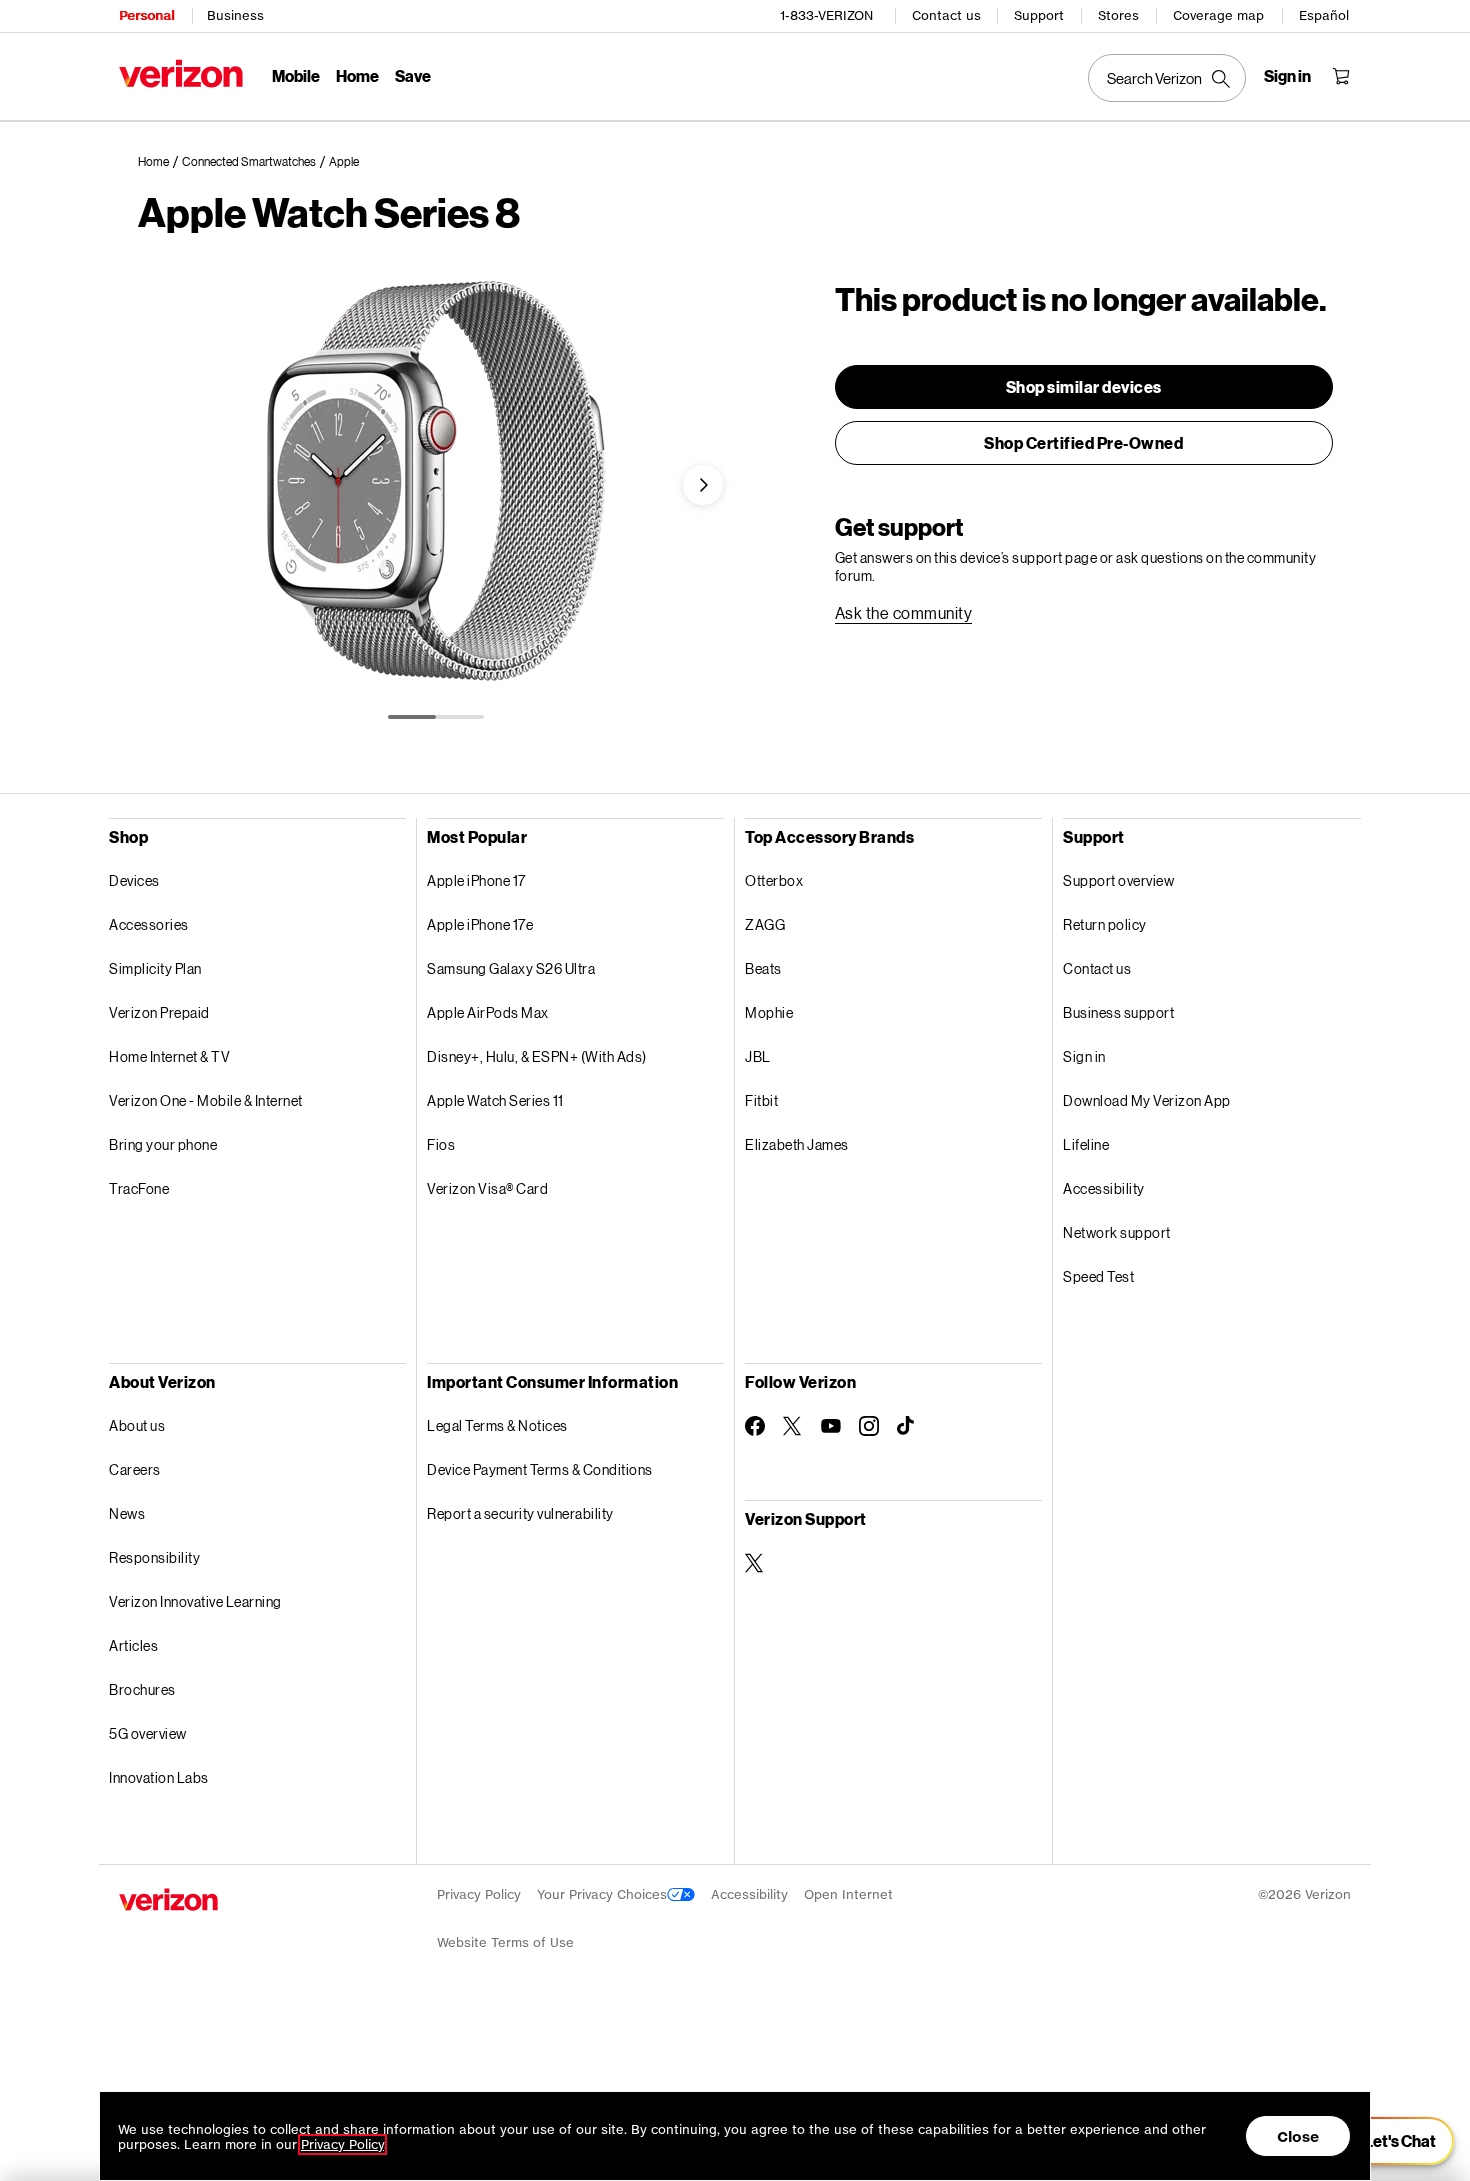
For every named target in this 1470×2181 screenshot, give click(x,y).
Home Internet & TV (169, 1056)
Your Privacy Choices (602, 1894)
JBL (758, 1056)
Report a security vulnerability (520, 1513)
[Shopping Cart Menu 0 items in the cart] (1341, 76)
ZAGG (765, 924)
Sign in (1084, 1056)
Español (1324, 15)
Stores (1118, 15)
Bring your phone (163, 1144)
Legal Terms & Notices (497, 1425)
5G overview (148, 1733)
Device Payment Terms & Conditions (540, 1469)
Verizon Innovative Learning (195, 1601)
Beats (763, 968)
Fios (441, 1144)
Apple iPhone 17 (476, 880)
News (127, 1513)
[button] (703, 485)
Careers (135, 1469)
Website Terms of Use (505, 1942)
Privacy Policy (479, 1894)
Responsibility (154, 1557)
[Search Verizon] (1167, 78)
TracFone (139, 1188)
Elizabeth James (797, 1144)
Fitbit (761, 1100)
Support (1039, 15)
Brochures (142, 1689)
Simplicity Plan (155, 968)
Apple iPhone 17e (480, 924)
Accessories (149, 924)
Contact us (946, 15)
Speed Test (1098, 1276)
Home (357, 75)
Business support (1118, 1012)
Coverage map (1218, 15)
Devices (134, 880)
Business (235, 15)
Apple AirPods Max (488, 1012)
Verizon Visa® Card (487, 1188)
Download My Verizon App (1147, 1100)
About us (137, 1425)
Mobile (296, 75)
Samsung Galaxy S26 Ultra (511, 968)
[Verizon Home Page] (181, 73)
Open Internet (848, 1894)
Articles (133, 1645)
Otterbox (774, 880)
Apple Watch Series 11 (495, 1100)
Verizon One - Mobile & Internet (206, 1100)
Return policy (1105, 924)
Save (413, 75)
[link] (160, 162)
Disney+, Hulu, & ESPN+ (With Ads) (537, 1056)
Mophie (769, 1012)
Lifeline (1086, 1144)
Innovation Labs (159, 1777)
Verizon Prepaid (159, 1012)
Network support (1117, 1232)
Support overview (1118, 880)
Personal (146, 15)
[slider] (1388, 2141)
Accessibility (1104, 1188)
